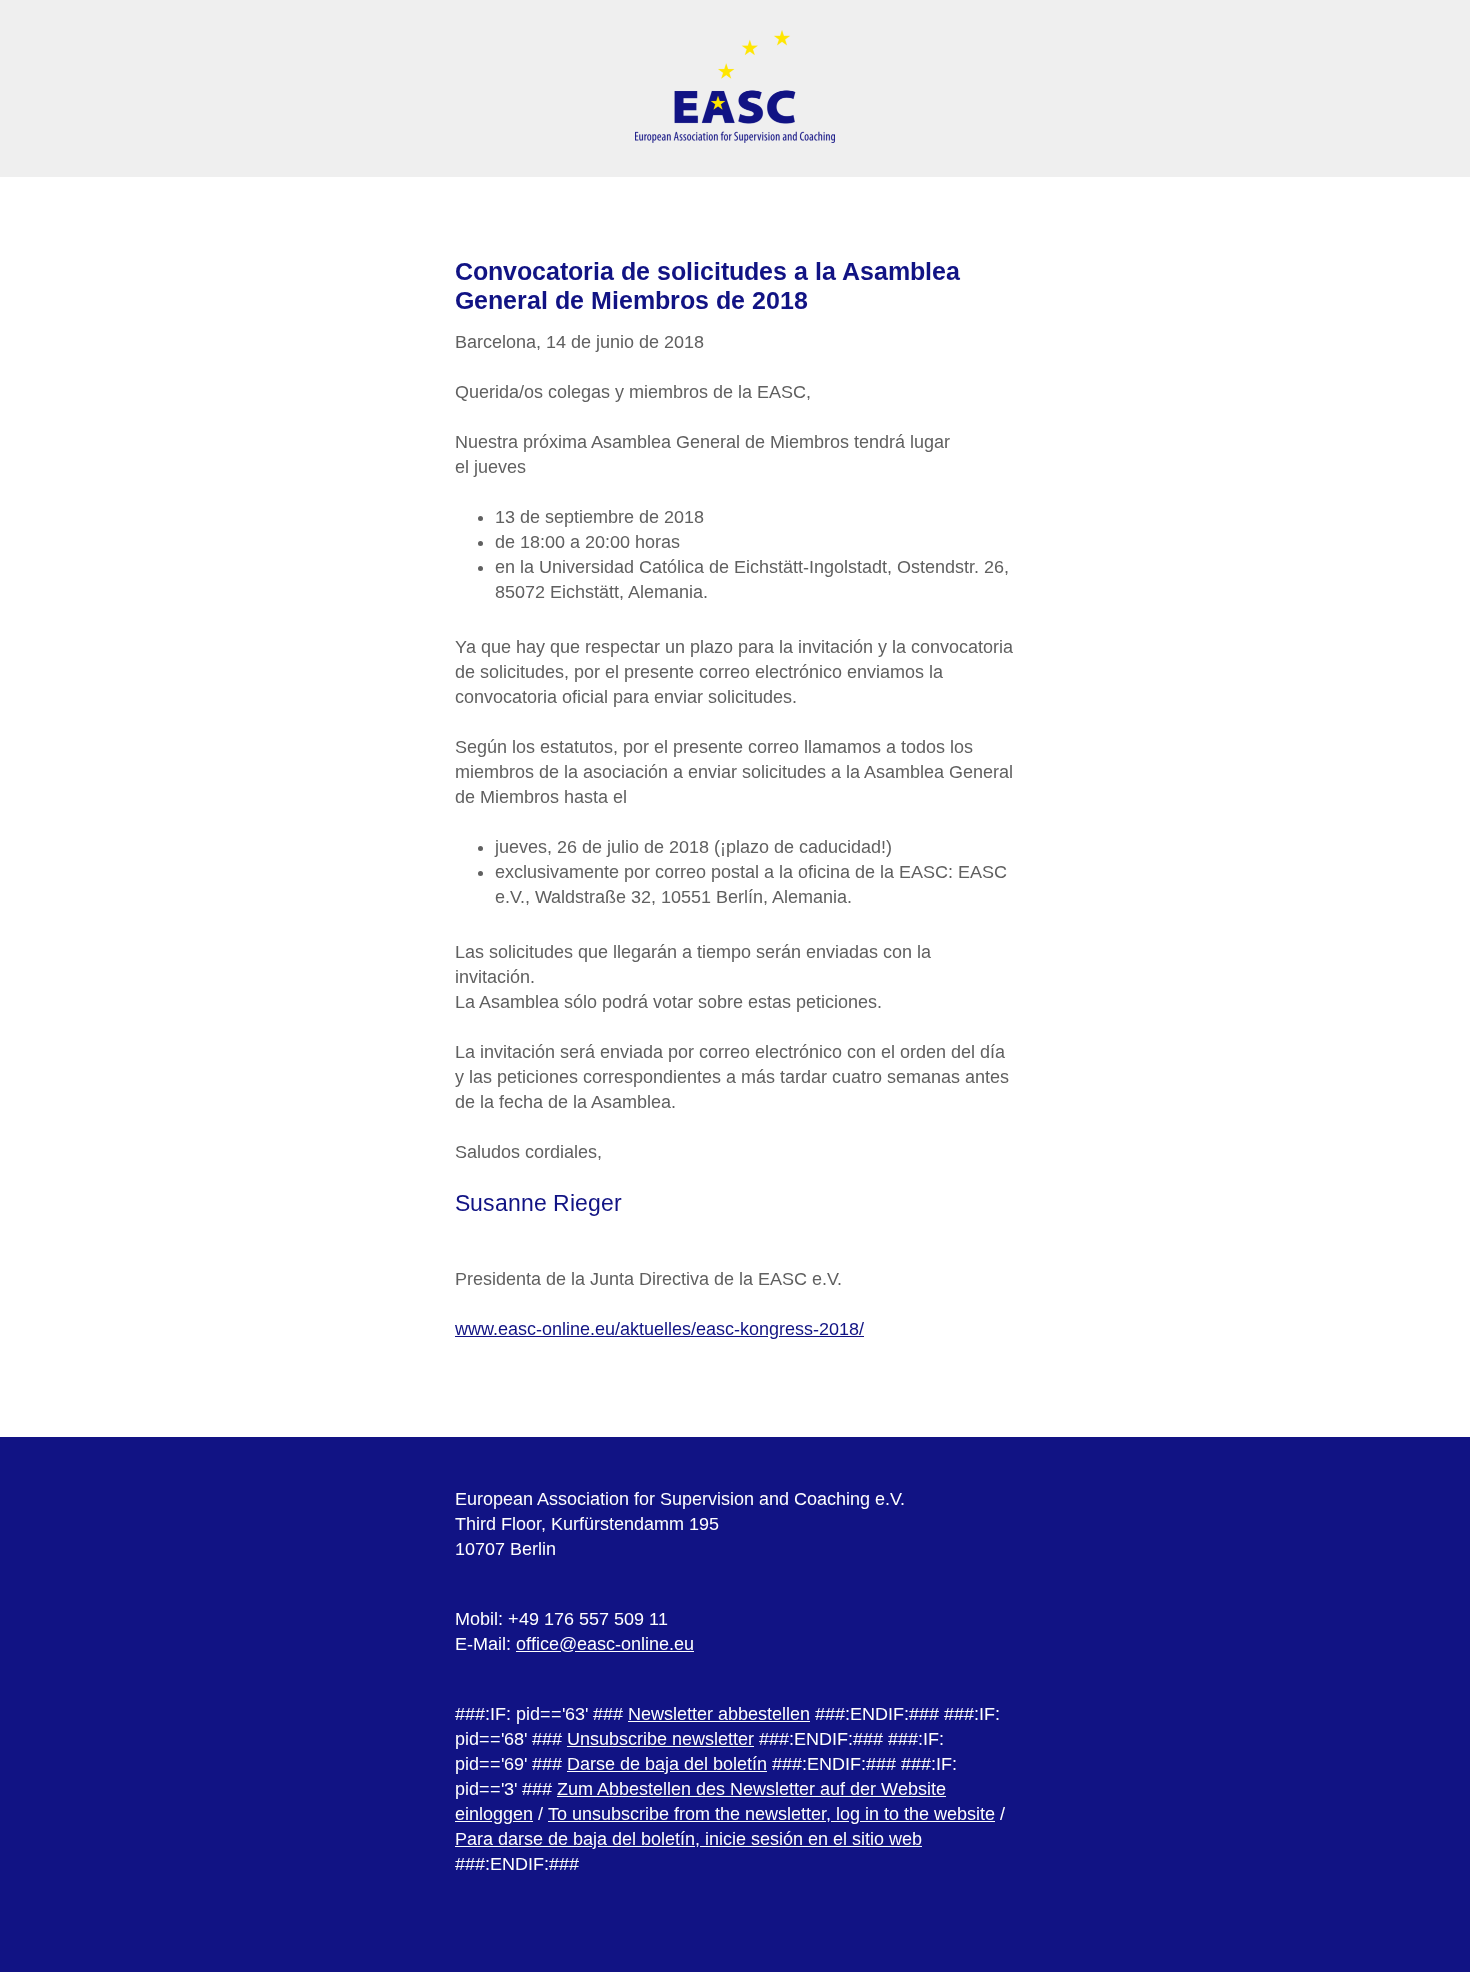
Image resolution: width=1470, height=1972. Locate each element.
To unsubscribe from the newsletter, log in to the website (771, 1814)
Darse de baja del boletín (667, 1764)
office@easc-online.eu (605, 1644)
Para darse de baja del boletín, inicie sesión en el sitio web (688, 1839)
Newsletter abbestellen (719, 1714)
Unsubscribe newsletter (660, 1739)
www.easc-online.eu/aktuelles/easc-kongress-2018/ (659, 1329)
